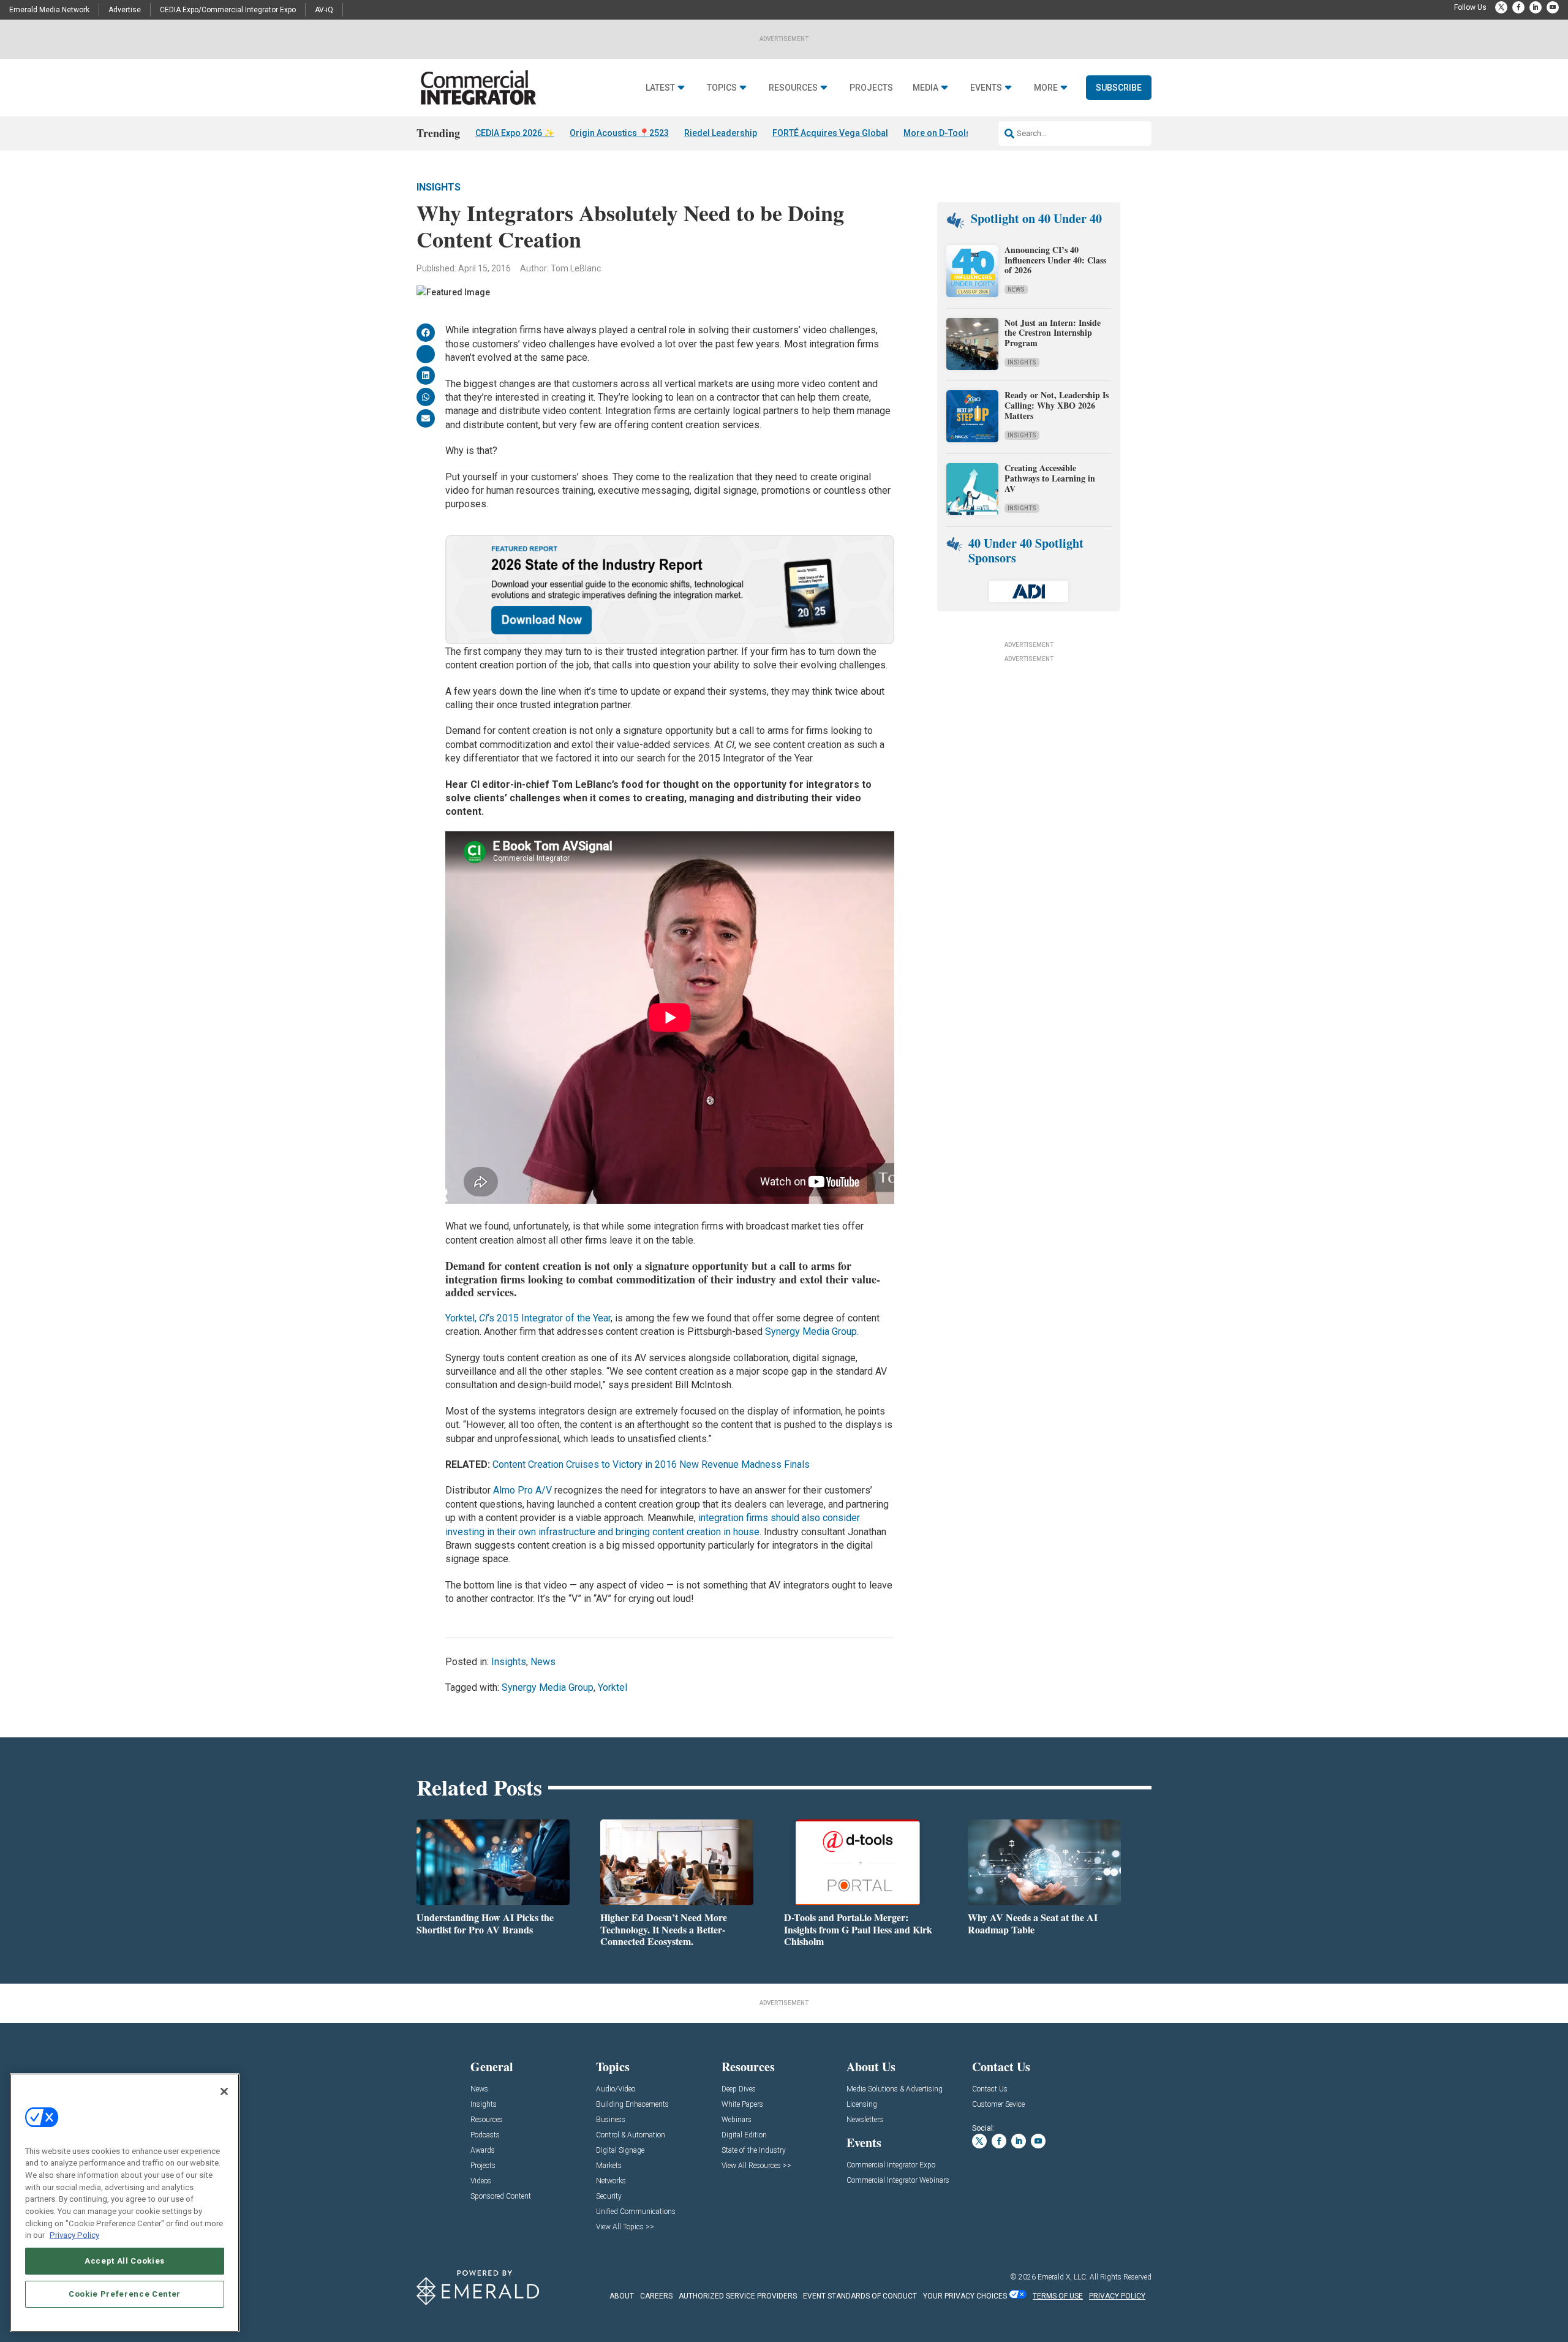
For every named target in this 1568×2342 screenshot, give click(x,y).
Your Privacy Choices (965, 2296)
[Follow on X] (1501, 7)
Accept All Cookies (125, 2261)
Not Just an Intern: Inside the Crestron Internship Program (1053, 333)
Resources (793, 88)
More (1046, 88)
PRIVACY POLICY (1117, 2296)
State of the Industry (754, 2151)
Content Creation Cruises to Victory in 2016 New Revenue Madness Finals (651, 1464)
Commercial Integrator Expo (891, 2165)
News (543, 1662)
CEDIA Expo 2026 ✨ (515, 133)
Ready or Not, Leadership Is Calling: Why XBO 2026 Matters (1057, 405)
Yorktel (612, 1687)
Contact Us (990, 2089)
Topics (722, 88)
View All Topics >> (625, 2227)
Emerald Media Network (49, 10)
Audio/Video (616, 2089)
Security (609, 2197)
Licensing (862, 2105)
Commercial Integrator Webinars (898, 2181)
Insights (439, 187)
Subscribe (1119, 88)
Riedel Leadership (721, 133)
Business (611, 2120)
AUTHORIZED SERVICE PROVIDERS (738, 2296)
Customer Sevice (998, 2105)
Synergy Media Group (811, 1332)
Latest (660, 88)
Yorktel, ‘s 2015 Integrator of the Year (528, 1318)
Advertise (125, 10)
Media (925, 88)
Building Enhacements (632, 2105)
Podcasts (485, 2135)
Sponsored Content (501, 2197)
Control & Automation (631, 2135)
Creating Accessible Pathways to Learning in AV (1050, 478)
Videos (481, 2181)
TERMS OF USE (1058, 2296)
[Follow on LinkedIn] (1536, 7)
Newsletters (865, 2120)
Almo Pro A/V (524, 1490)
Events (986, 88)
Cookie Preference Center (125, 2294)
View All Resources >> (756, 2166)
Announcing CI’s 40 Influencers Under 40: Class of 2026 (1055, 260)
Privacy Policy (74, 2235)
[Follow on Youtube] (1553, 7)
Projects (871, 88)
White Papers (742, 2105)
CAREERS (656, 2296)
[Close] (224, 2091)
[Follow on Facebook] (1518, 7)
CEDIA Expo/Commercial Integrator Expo (228, 10)
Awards (483, 2151)
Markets (609, 2166)
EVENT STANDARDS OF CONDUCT (860, 2296)
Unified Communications (636, 2212)
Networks (611, 2181)
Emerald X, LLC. (1063, 2277)
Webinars (737, 2120)
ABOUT (622, 2296)
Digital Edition (744, 2135)
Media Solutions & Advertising (895, 2089)
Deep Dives (739, 2089)
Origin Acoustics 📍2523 (619, 133)
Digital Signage (620, 2151)
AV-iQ (324, 10)
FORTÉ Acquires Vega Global (830, 133)
